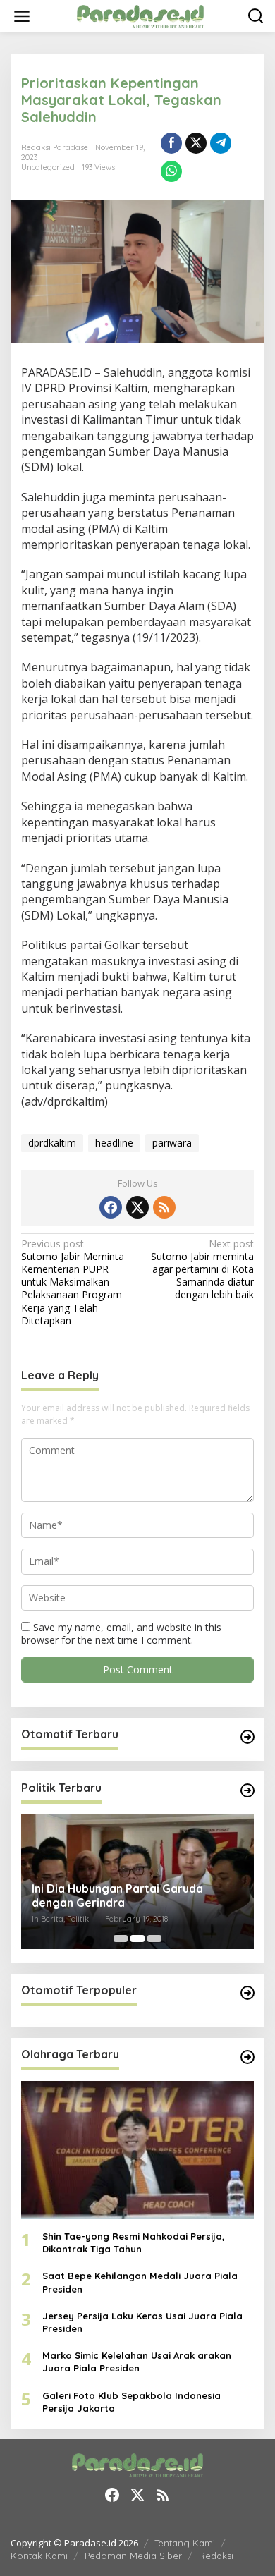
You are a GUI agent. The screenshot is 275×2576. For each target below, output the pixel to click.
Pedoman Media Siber (133, 2556)
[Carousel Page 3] (154, 1939)
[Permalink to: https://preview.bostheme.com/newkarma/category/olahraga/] (248, 2057)
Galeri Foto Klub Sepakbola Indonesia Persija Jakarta (132, 2402)
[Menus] (22, 16)
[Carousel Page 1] (121, 1939)
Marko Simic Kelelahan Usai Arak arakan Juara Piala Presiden (137, 2362)
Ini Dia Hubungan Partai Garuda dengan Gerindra (117, 1896)
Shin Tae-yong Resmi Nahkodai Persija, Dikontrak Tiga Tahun (134, 2242)
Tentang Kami (185, 2543)
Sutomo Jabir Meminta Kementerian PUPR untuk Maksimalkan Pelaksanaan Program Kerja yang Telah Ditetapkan (73, 1282)
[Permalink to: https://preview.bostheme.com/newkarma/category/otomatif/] (248, 1737)
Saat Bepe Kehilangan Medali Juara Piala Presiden (140, 2282)
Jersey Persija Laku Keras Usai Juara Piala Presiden (142, 2322)
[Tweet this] (196, 143)
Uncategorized (48, 167)
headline (114, 1143)
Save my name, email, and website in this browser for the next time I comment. (121, 1634)
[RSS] (164, 1207)
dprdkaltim (52, 1143)
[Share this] (171, 143)
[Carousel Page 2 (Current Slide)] (137, 1939)
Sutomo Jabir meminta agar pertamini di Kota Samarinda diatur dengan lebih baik (202, 1270)
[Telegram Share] (221, 143)
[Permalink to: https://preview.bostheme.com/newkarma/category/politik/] (248, 1790)
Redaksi (216, 2556)
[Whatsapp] (171, 171)
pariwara (172, 1143)
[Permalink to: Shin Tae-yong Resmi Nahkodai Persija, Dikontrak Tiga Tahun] (137, 2150)
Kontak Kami (39, 2556)
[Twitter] (137, 1207)
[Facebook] (111, 1207)
